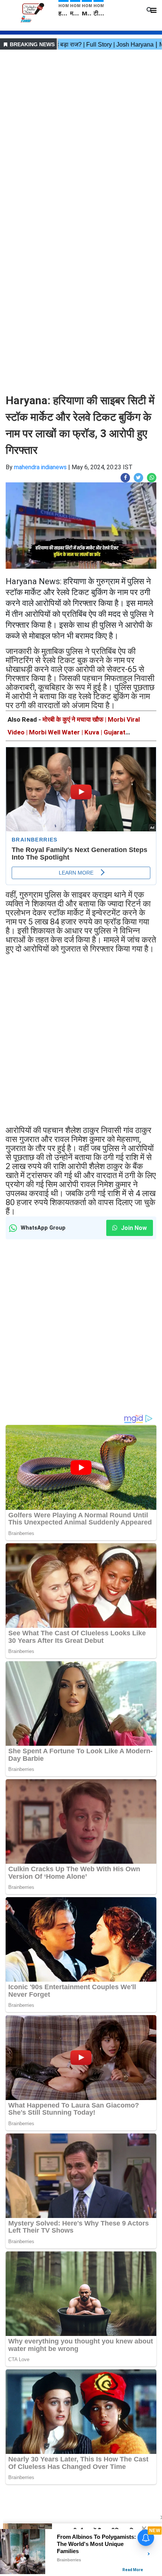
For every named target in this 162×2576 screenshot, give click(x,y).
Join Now (133, 1228)
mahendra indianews (40, 467)
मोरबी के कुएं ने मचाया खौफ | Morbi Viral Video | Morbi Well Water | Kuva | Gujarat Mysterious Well (74, 732)
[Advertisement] (81, 133)
